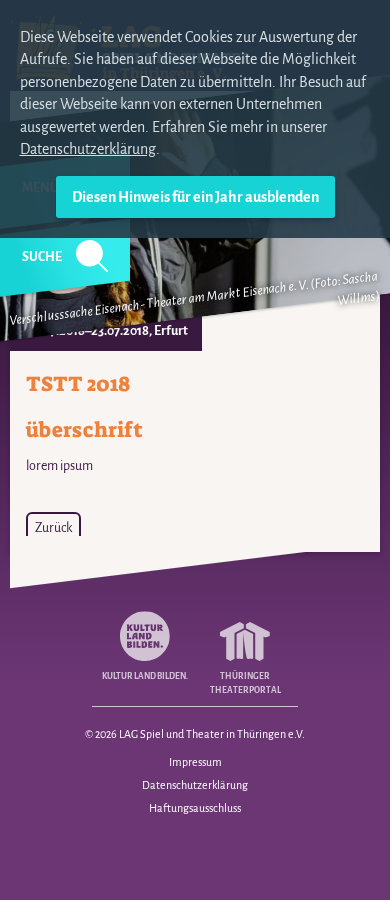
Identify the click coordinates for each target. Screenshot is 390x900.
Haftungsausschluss (195, 808)
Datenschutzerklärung (88, 149)
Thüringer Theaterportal (245, 683)
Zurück (53, 528)
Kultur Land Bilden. (145, 676)
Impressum (195, 762)
